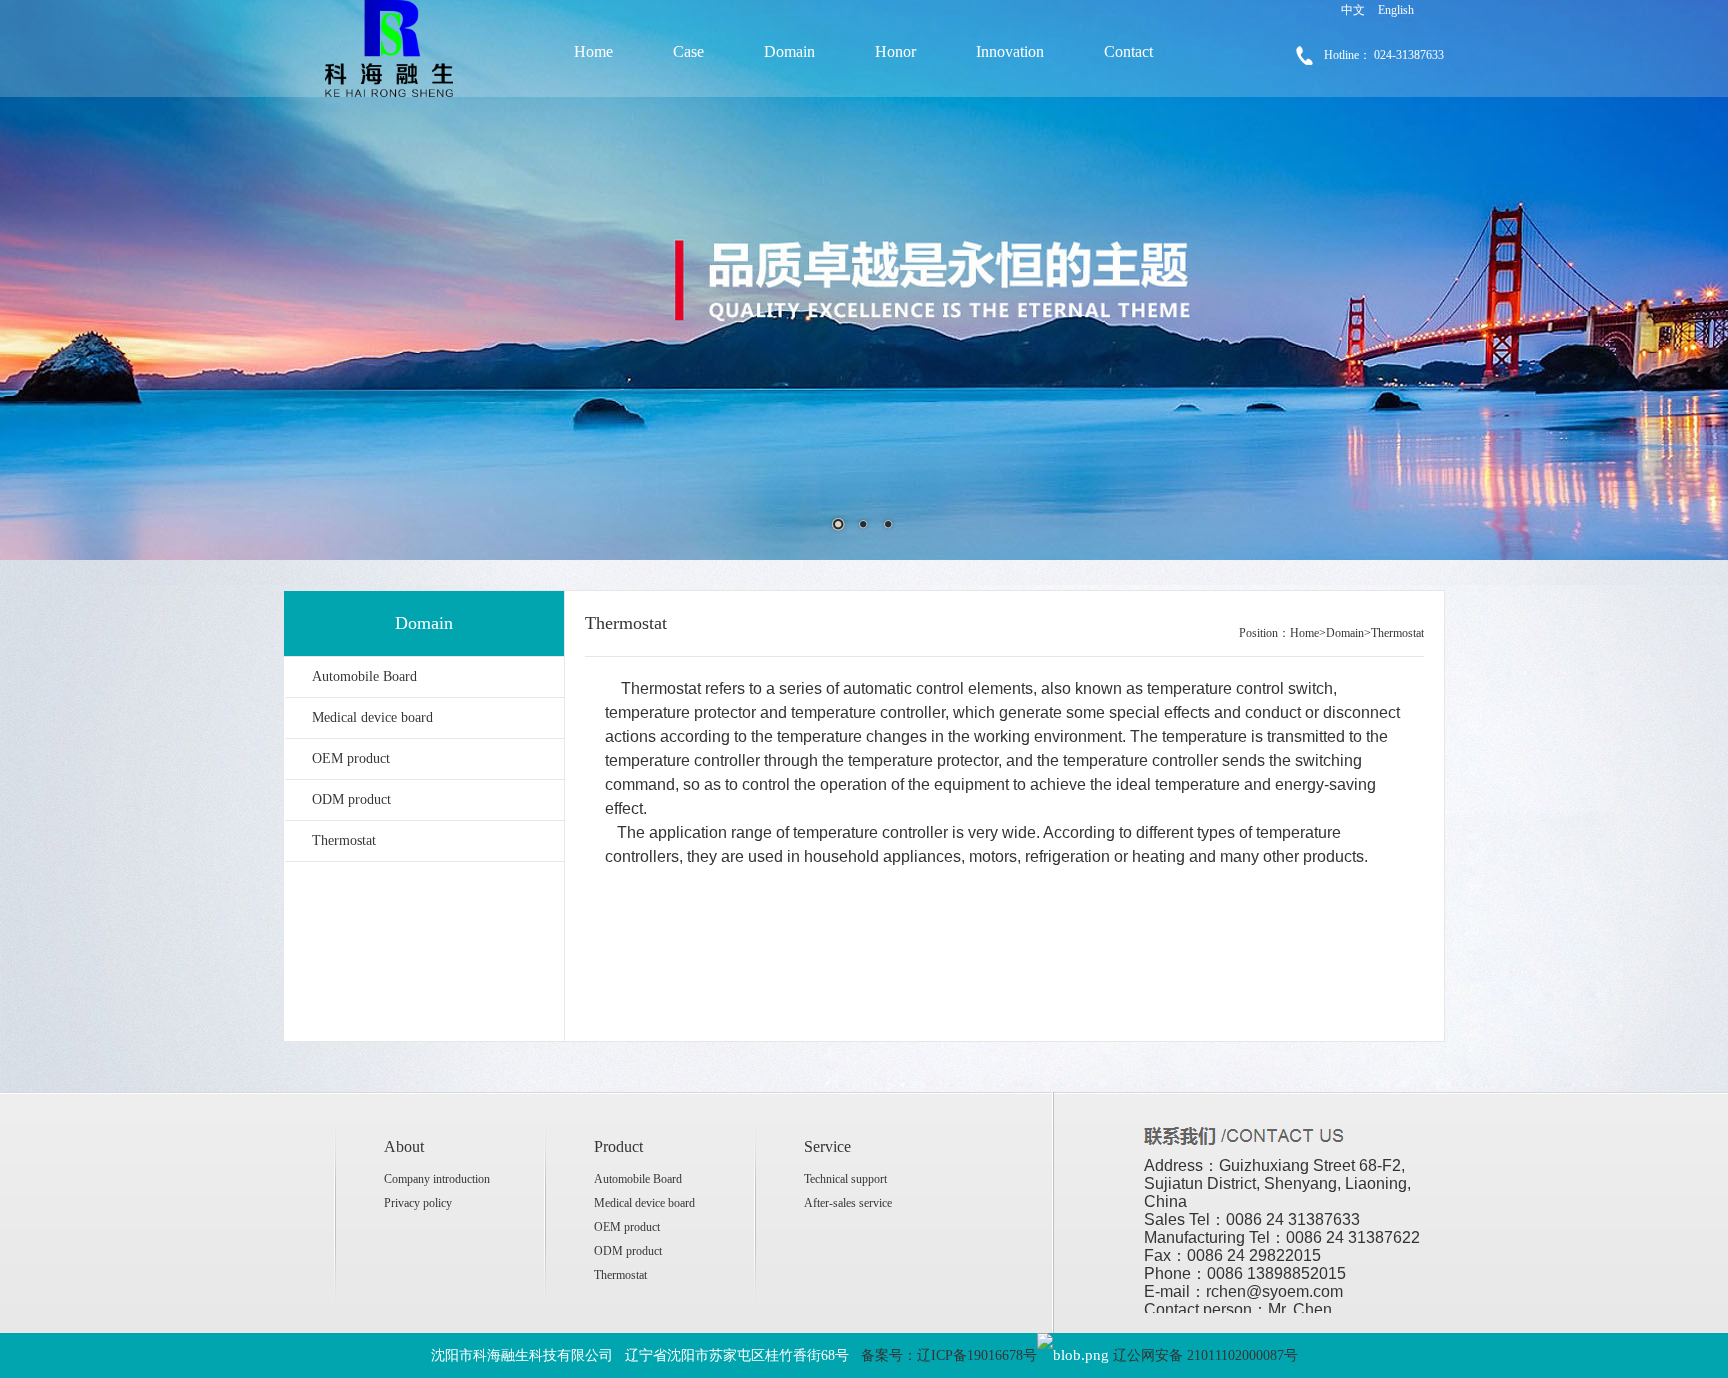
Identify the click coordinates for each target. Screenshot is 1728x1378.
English (1396, 10)
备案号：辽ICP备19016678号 (949, 1355)
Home (593, 51)
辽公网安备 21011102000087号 (1205, 1355)
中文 (1353, 10)
